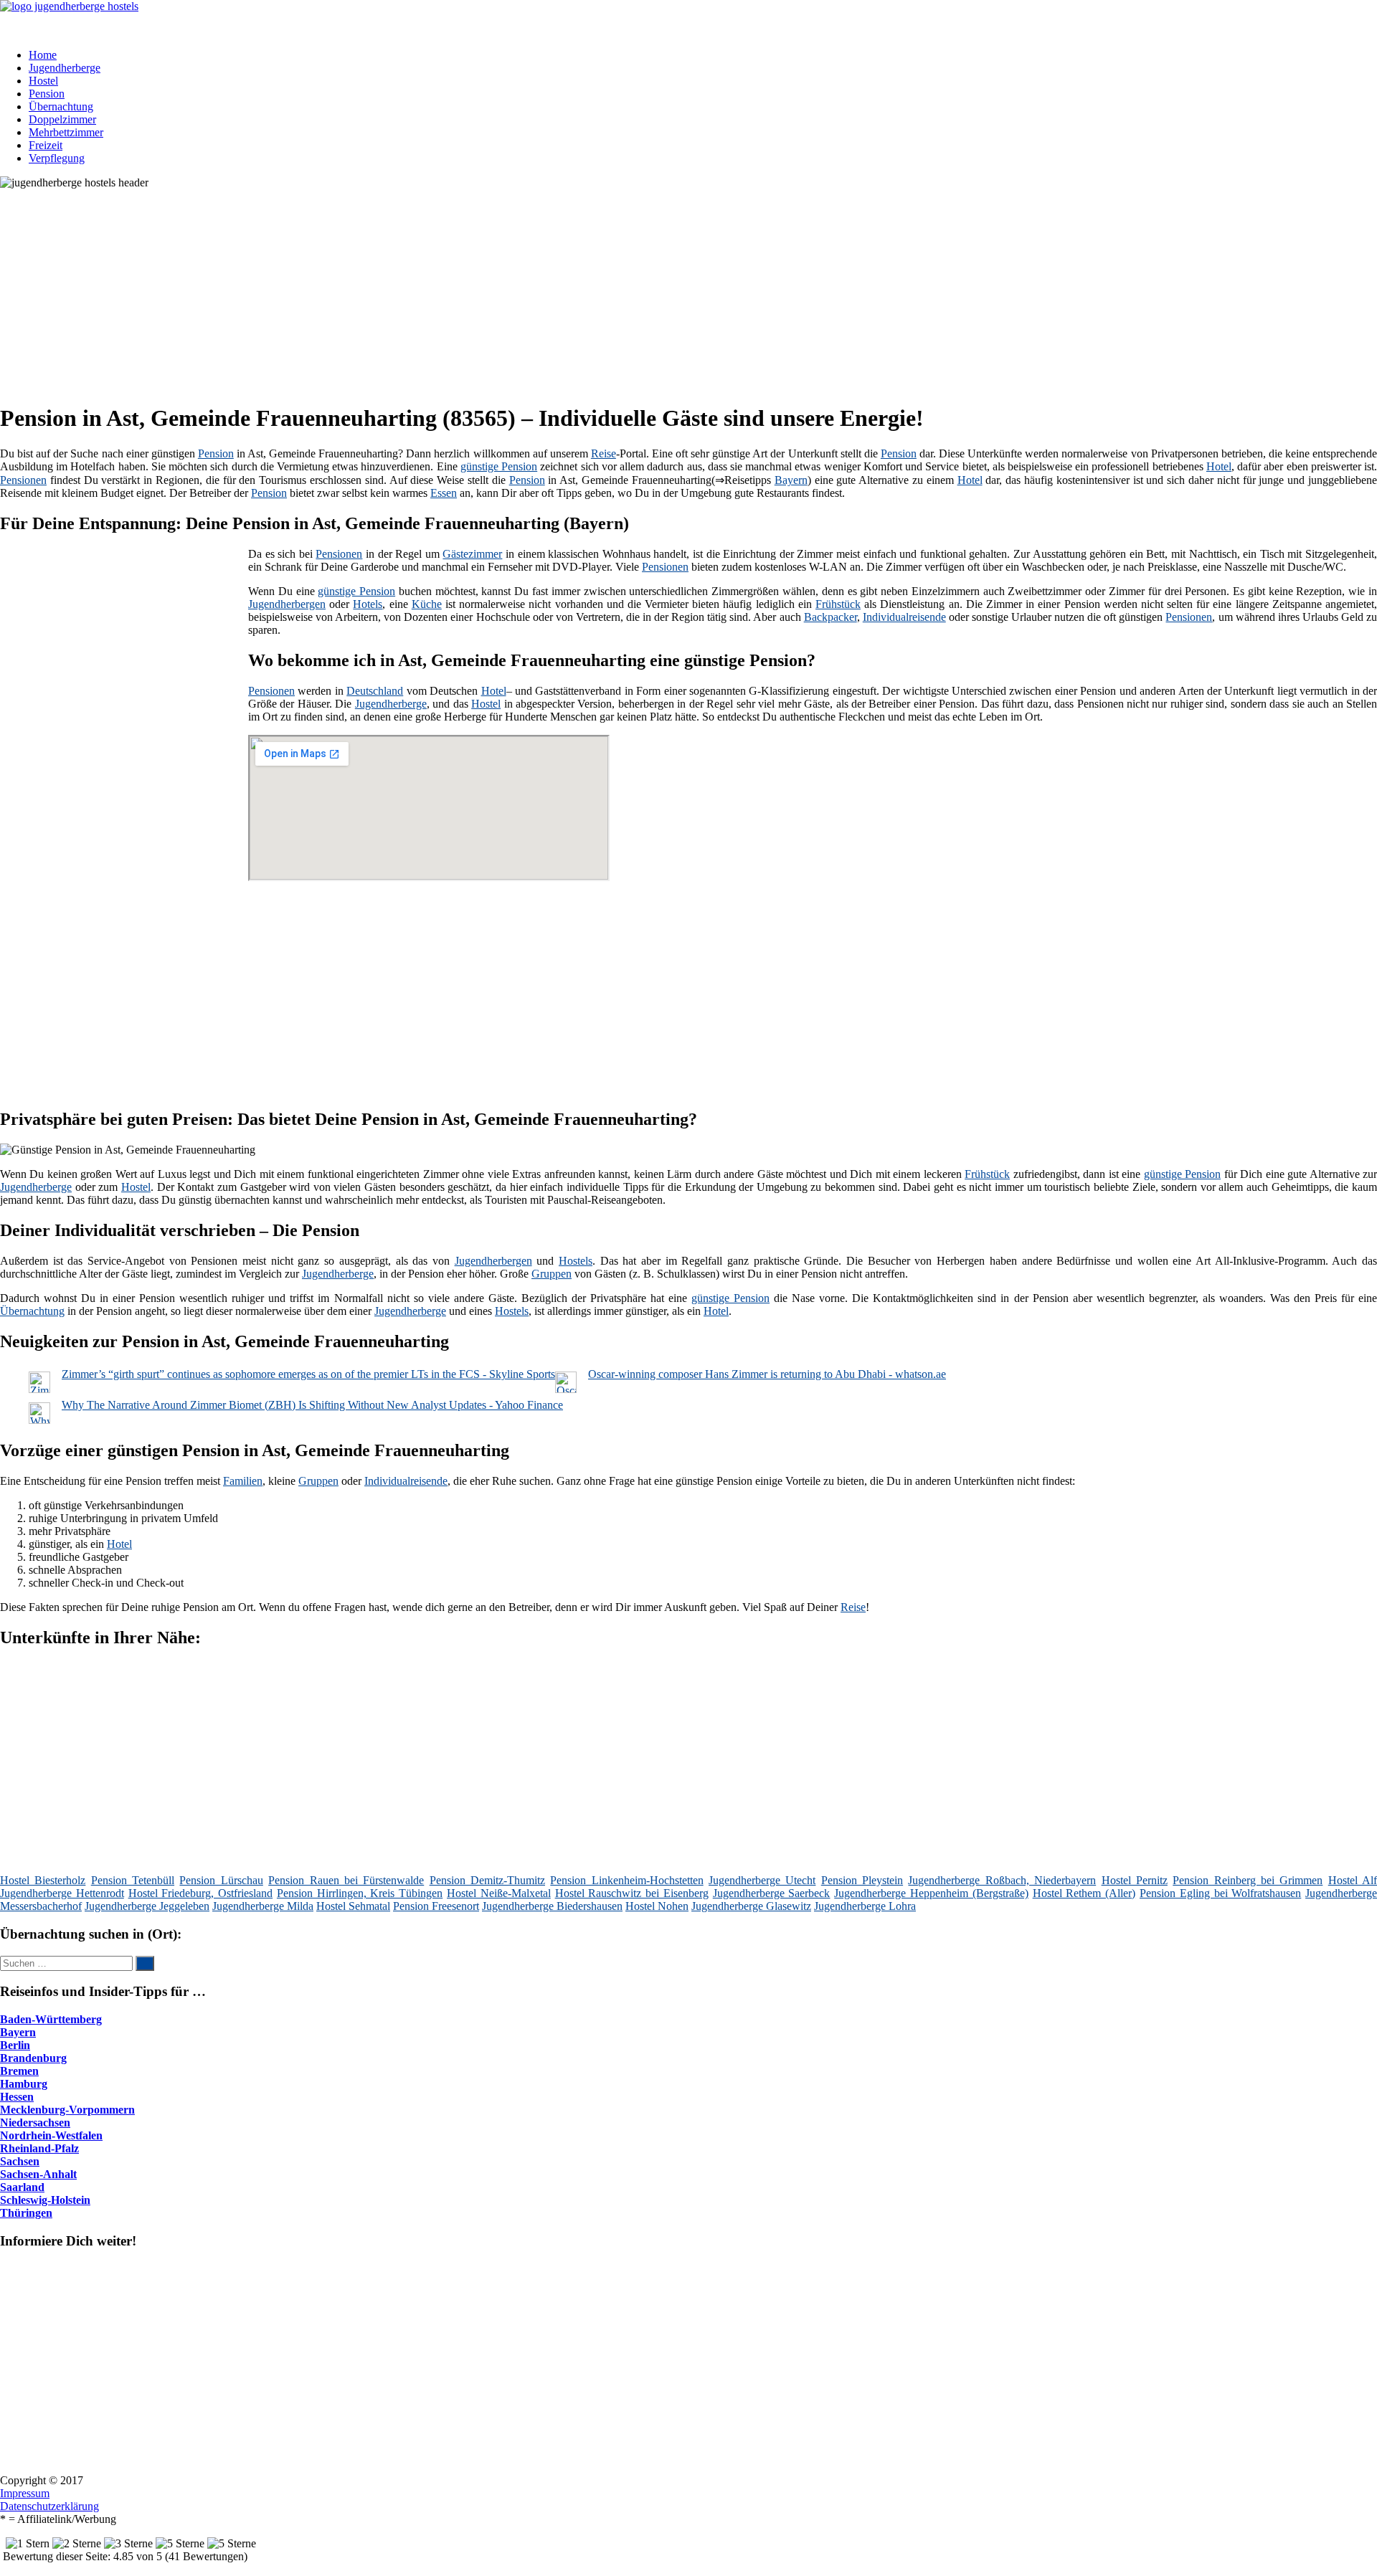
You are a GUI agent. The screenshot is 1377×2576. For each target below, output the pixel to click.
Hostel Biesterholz (43, 1880)
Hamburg (24, 2084)
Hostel (43, 81)
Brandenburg (33, 2058)
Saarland (22, 2187)
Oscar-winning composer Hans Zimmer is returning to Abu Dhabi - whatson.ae (767, 1374)
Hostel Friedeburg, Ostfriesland (201, 1893)
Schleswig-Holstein (45, 2200)
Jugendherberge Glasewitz (751, 1906)
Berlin (15, 2045)
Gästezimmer (472, 554)
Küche (427, 604)
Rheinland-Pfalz (39, 2148)
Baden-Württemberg (51, 2019)
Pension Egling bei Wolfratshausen (1220, 1893)
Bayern (791, 480)
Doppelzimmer (62, 119)
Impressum (25, 2493)
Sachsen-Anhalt (38, 2174)
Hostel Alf (1353, 1880)
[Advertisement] (441, 290)
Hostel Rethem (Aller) (1084, 1893)
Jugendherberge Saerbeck (772, 1893)
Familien (243, 1481)
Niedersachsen (35, 2123)
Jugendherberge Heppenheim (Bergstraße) (931, 1893)
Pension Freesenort (436, 1906)
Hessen (17, 2097)
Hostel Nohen (657, 1906)
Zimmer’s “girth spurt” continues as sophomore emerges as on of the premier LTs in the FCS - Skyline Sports (308, 1374)
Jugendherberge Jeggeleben (147, 1906)
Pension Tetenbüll (133, 1880)
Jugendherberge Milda (263, 1906)
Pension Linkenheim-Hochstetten (626, 1880)
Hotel (1219, 466)
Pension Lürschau (221, 1880)
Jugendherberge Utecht (762, 1880)
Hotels (368, 604)
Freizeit (46, 145)
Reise (604, 453)
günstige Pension (499, 466)
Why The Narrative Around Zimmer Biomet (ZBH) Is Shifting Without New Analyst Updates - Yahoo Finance (312, 1405)
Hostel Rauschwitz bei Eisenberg (632, 1893)
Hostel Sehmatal (353, 1906)
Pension (47, 94)
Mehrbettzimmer (66, 132)
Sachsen (20, 2161)
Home (43, 55)
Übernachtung (61, 106)
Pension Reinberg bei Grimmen (1248, 1880)
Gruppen (552, 1274)
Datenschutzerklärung (49, 2506)
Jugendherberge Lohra (865, 1906)
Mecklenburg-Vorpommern (67, 2110)
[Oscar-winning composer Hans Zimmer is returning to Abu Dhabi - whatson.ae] (566, 1389)
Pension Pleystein (862, 1880)
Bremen (19, 2071)
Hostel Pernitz (1135, 1880)
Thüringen (26, 2213)
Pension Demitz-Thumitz (487, 1880)
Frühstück (838, 604)
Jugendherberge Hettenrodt (62, 1893)
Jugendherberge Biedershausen (552, 1906)
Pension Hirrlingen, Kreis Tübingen (360, 1893)
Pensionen (23, 480)
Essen (444, 493)
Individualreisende (904, 617)
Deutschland (375, 691)
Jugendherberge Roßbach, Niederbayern (1002, 1880)
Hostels (576, 1261)
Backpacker (831, 617)
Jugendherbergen (287, 604)
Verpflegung (57, 158)
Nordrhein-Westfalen (51, 2135)
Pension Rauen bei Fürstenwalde (346, 1880)
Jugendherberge (65, 68)
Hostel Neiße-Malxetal (499, 1893)
